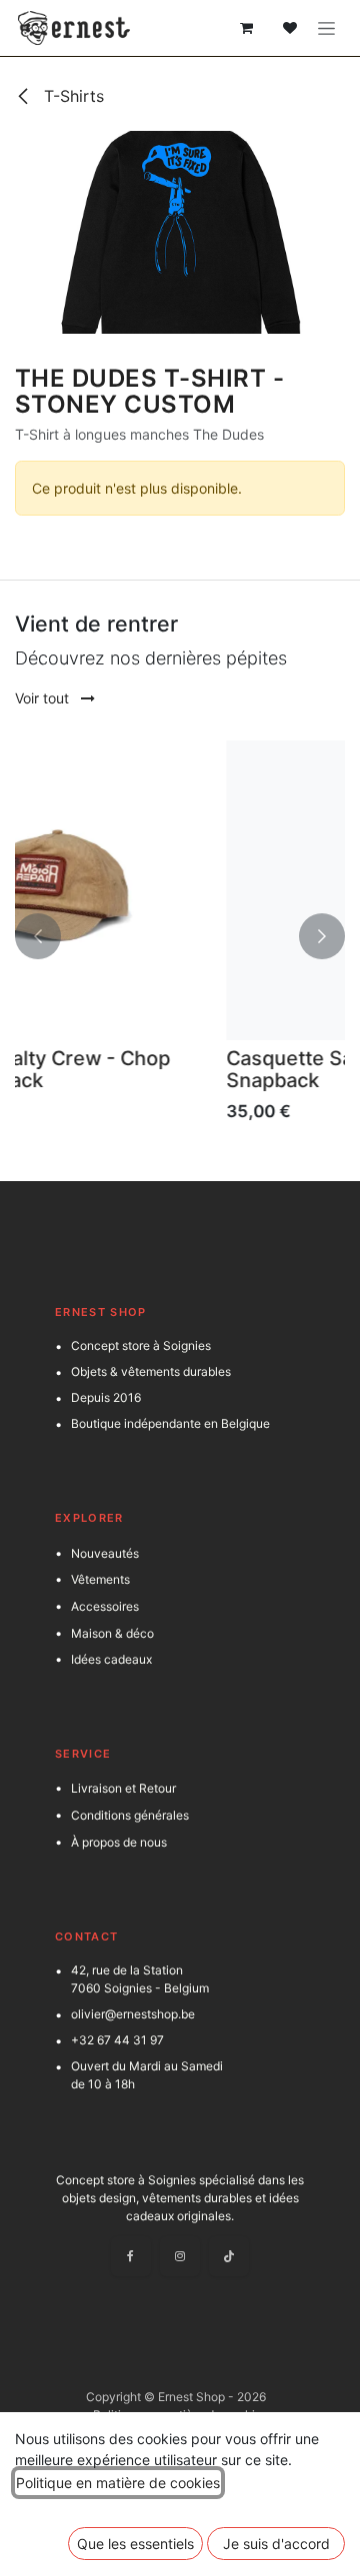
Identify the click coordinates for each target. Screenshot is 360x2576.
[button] (38, 937)
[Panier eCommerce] (246, 28)
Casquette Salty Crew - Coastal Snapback (211, 1069)
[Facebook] (131, 2256)
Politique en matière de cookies (118, 2483)
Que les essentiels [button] (135, 2544)
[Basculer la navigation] (326, 28)
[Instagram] (180, 2256)
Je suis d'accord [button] (276, 2544)
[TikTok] (229, 2256)
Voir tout (44, 698)
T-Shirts (71, 96)
